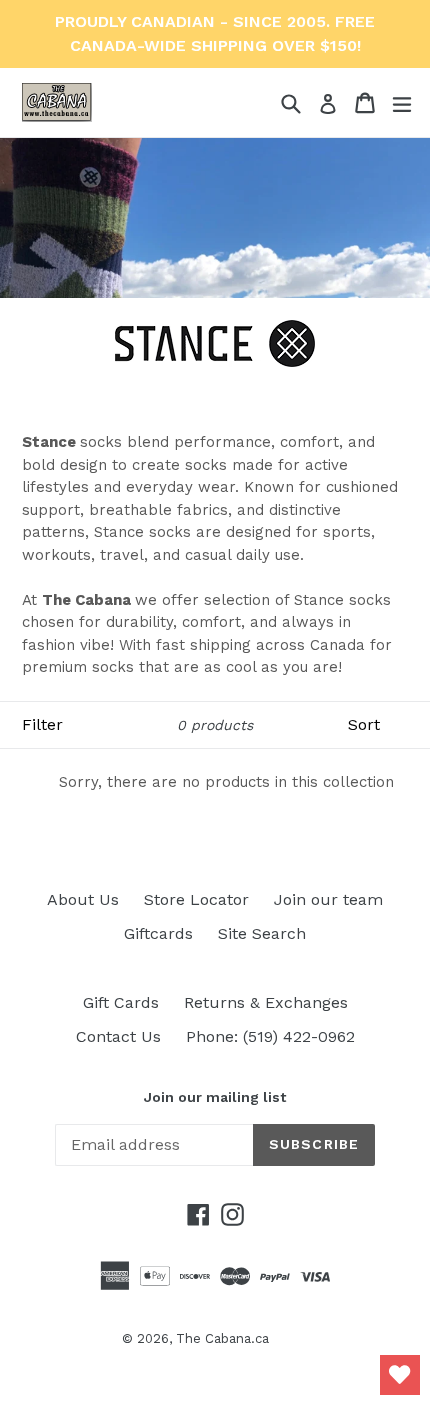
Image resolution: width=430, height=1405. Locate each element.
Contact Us (118, 1036)
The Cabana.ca (222, 1338)
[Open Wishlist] (400, 1375)
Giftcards (158, 933)
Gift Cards (121, 1002)
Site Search (262, 933)
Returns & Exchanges (266, 1002)
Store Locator (196, 899)
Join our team (328, 899)
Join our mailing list (215, 1097)
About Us (83, 899)
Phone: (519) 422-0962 (270, 1036)
